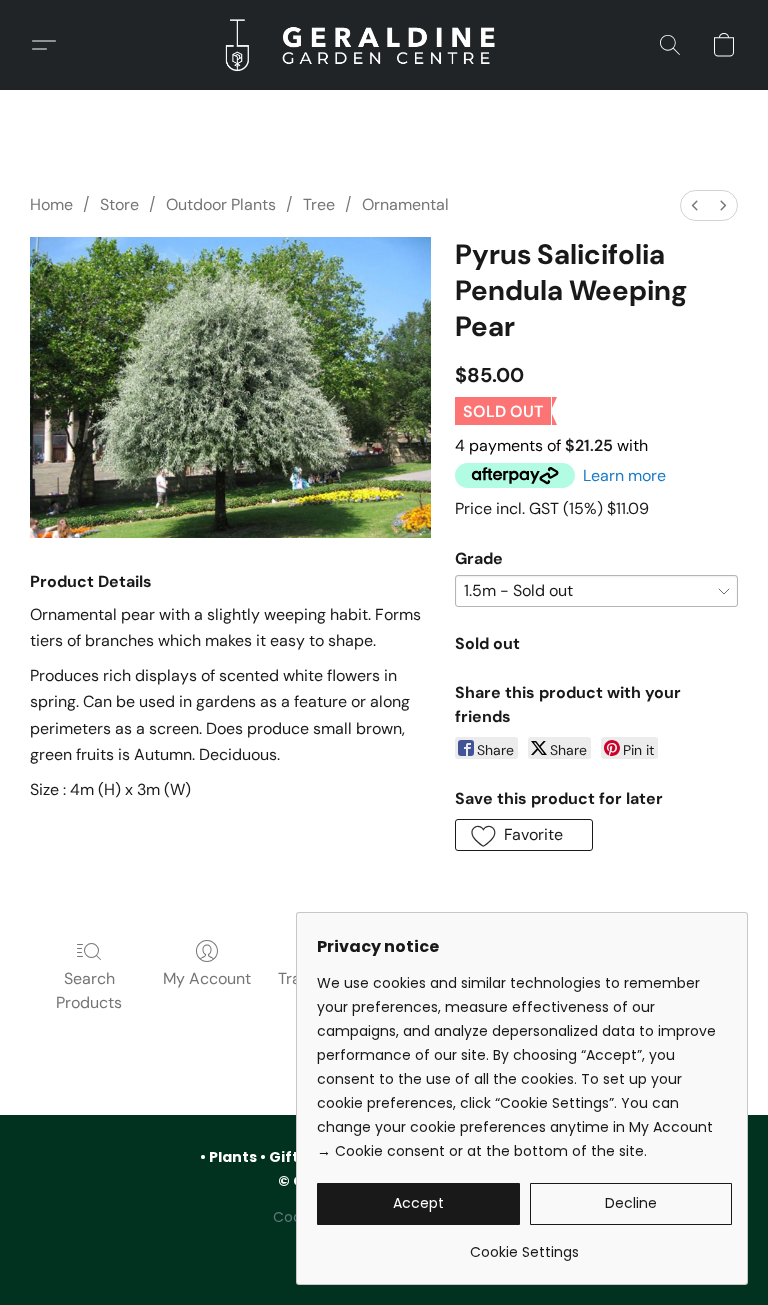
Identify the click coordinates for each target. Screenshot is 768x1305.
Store (119, 204)
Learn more (624, 475)
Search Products (89, 990)
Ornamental (405, 204)
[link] (524, 1244)
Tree (319, 204)
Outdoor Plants (221, 204)
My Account (207, 978)
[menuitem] (695, 205)
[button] (384, 45)
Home (51, 204)
